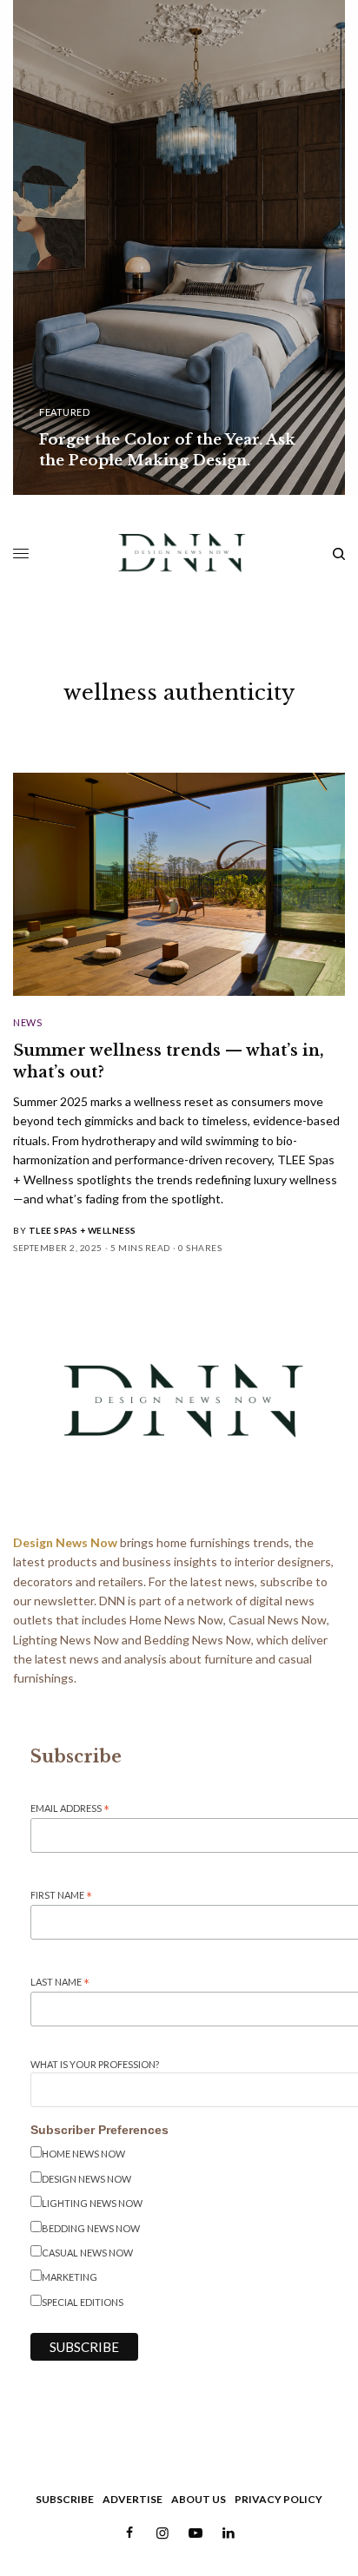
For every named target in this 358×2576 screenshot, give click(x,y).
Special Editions (83, 2302)
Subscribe (65, 2499)
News (27, 1022)
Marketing (70, 2277)
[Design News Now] (179, 554)
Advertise (133, 2499)
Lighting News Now (92, 2203)
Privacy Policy (278, 2499)
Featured (64, 412)
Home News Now (83, 2154)
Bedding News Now (91, 2228)
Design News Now (86, 2179)
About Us (199, 2499)
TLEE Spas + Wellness (83, 1230)
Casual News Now (87, 2253)
